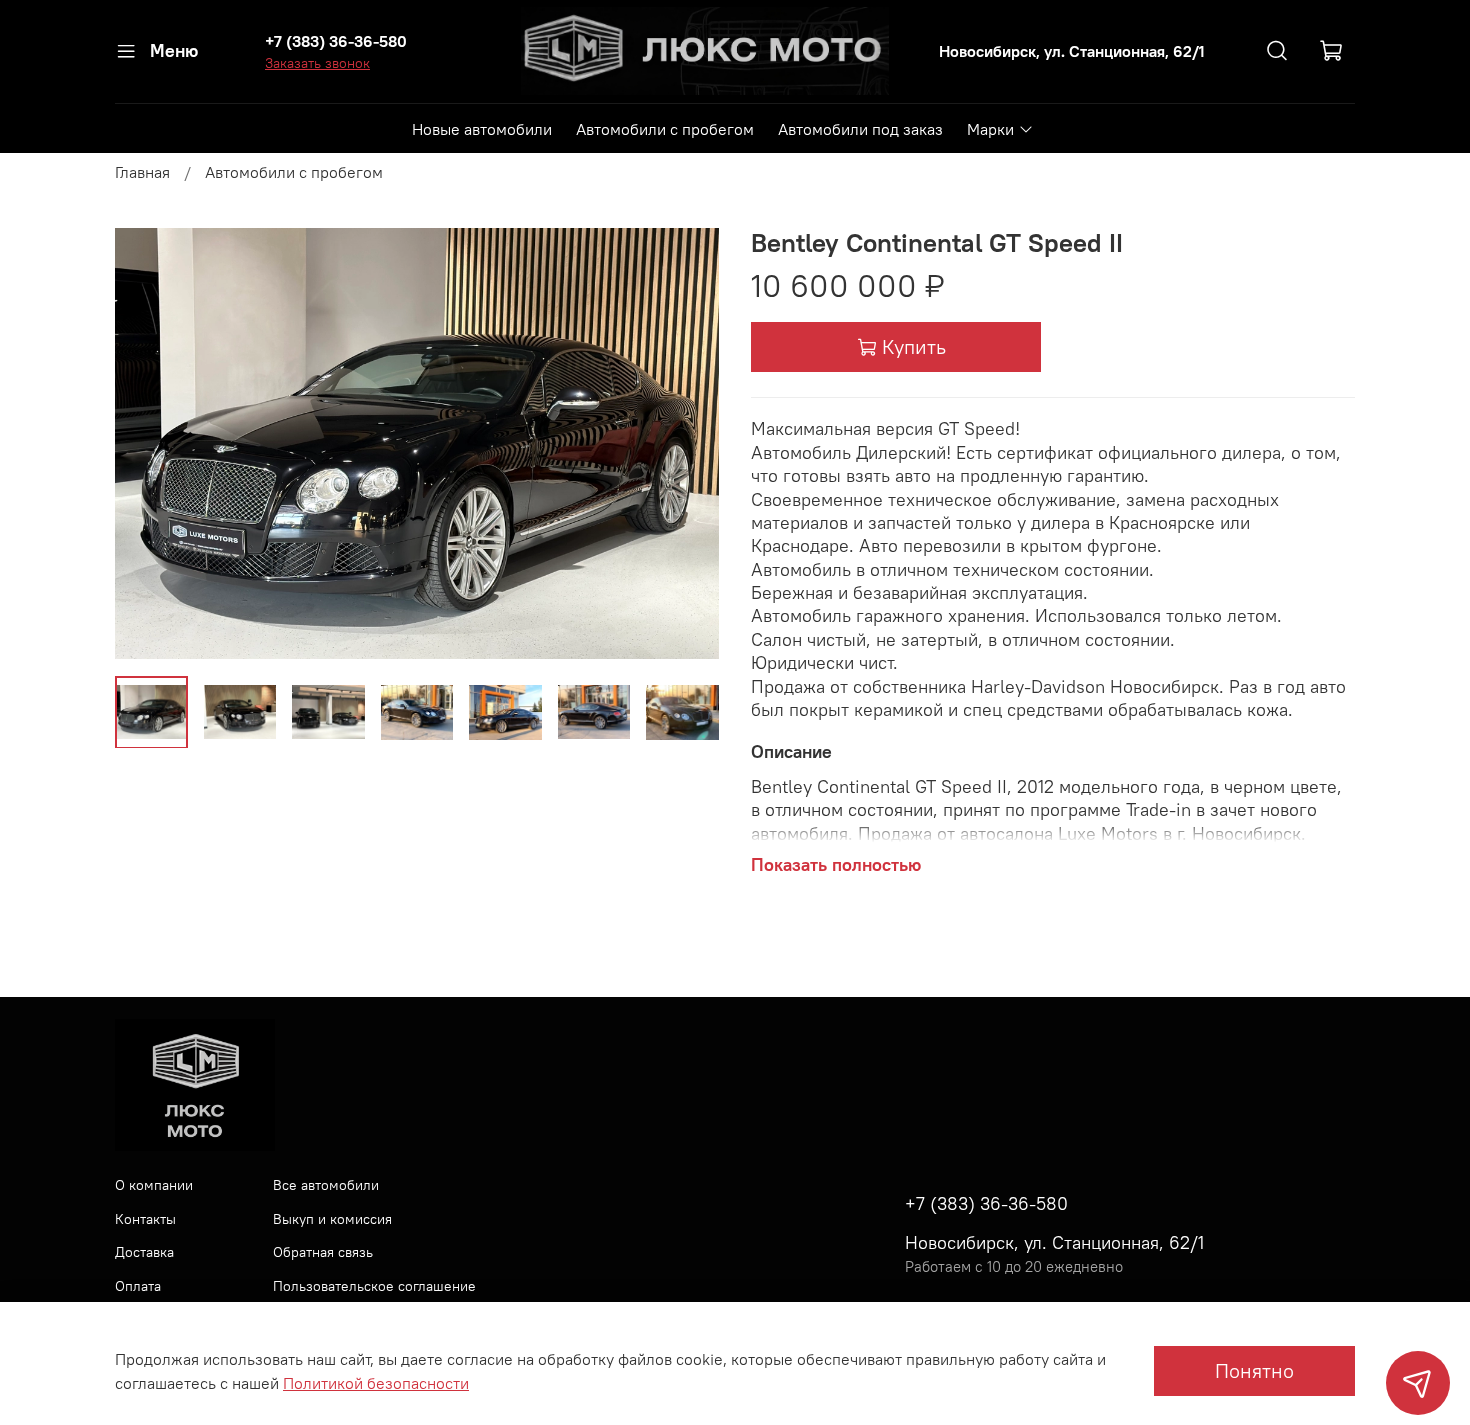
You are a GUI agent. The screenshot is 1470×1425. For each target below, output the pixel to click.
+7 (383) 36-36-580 (336, 41)
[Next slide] (687, 444)
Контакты (145, 1219)
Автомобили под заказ (860, 129)
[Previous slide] (147, 444)
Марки (990, 129)
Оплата (138, 1286)
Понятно (1254, 1370)
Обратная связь (323, 1252)
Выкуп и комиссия (332, 1219)
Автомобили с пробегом (665, 129)
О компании (154, 1185)
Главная (142, 172)
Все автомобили (326, 1185)
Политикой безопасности (376, 1383)
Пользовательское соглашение (374, 1286)
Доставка (144, 1252)
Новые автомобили (482, 129)
